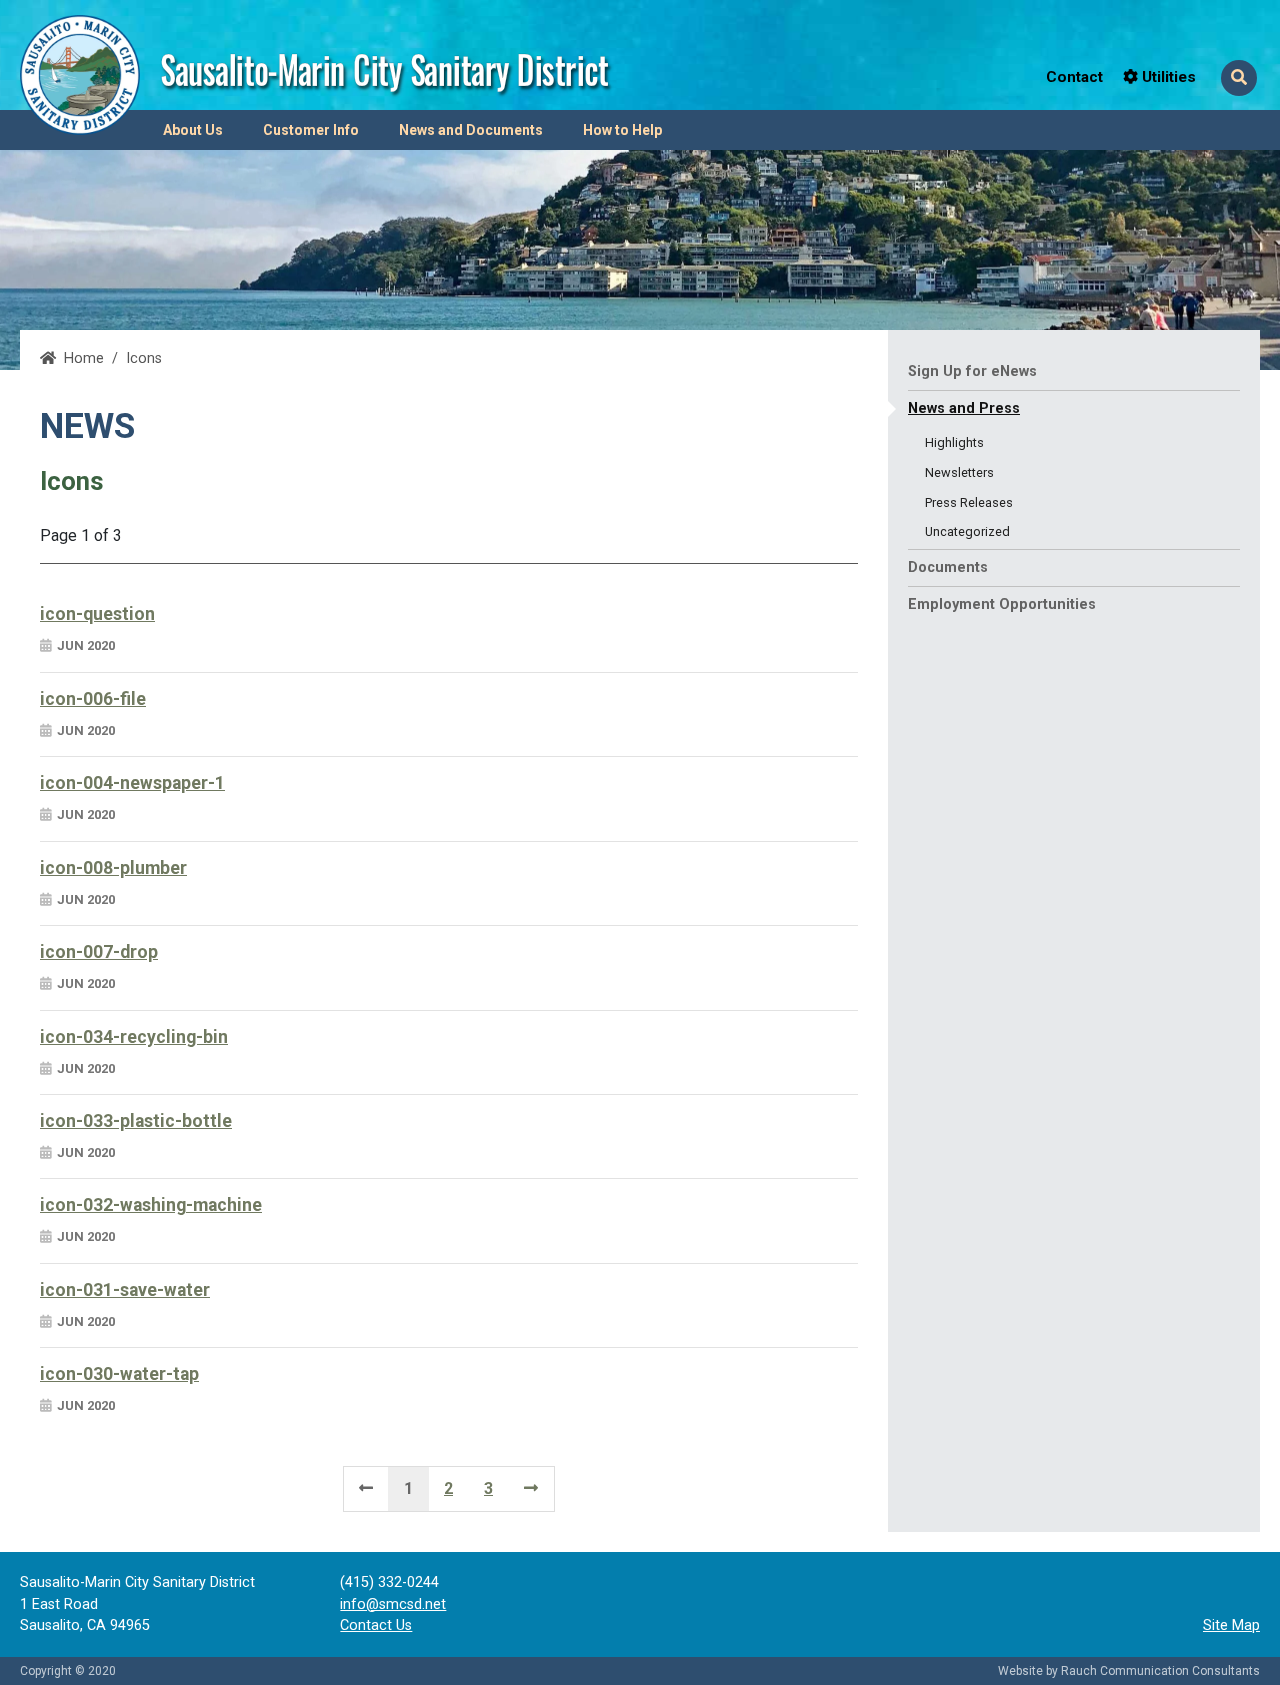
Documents (948, 567)
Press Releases (969, 502)
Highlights (954, 442)
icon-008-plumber (113, 868)
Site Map (1231, 1625)
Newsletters (959, 472)
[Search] (1239, 78)
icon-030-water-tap (119, 1374)
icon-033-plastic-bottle (136, 1121)
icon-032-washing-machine (151, 1205)
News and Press (964, 408)
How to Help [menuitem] (622, 130)
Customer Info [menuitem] (311, 130)
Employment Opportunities (1002, 604)
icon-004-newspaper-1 (132, 783)
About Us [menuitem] (193, 130)
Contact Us (376, 1625)
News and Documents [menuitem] (471, 130)
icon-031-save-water (125, 1290)
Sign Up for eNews (972, 371)
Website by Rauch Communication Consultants (1129, 1671)
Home (84, 358)
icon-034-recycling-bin (134, 1037)
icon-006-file (93, 699)
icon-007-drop (99, 952)
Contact (1074, 77)
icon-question (97, 614)
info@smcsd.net (393, 1604)
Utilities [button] (1167, 77)
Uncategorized (967, 531)
